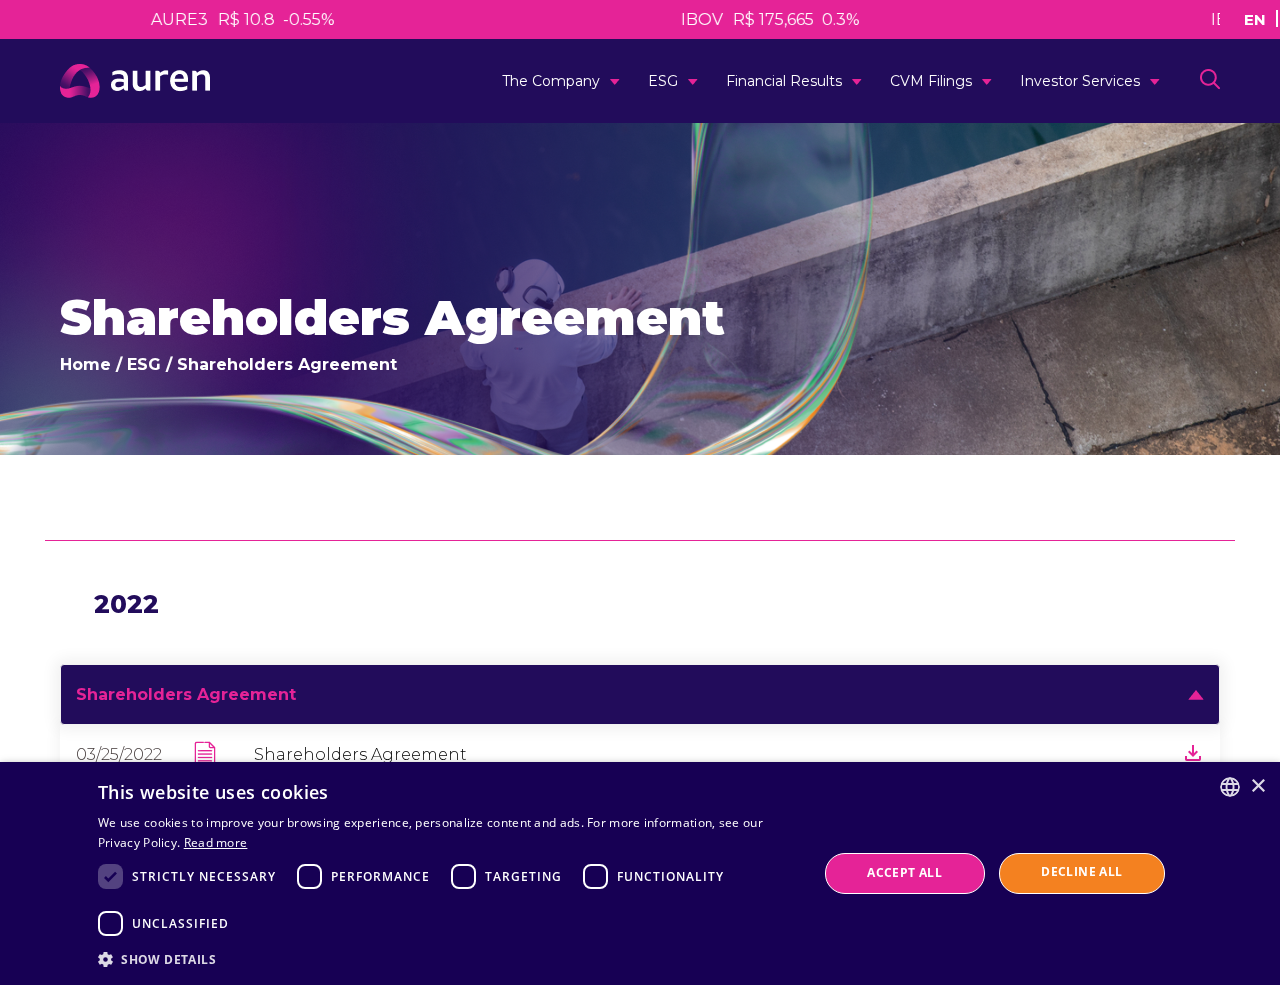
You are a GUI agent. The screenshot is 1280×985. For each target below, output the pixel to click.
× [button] (1257, 786)
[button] (447, 958)
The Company (551, 81)
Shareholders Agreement (360, 754)
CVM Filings (931, 81)
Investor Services (1080, 81)
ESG (663, 81)
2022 (126, 604)
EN (1255, 18)
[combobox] (1230, 787)
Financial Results (784, 81)
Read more (216, 842)
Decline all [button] (1081, 871)
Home (85, 364)
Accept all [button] (904, 872)
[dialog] (640, 873)
